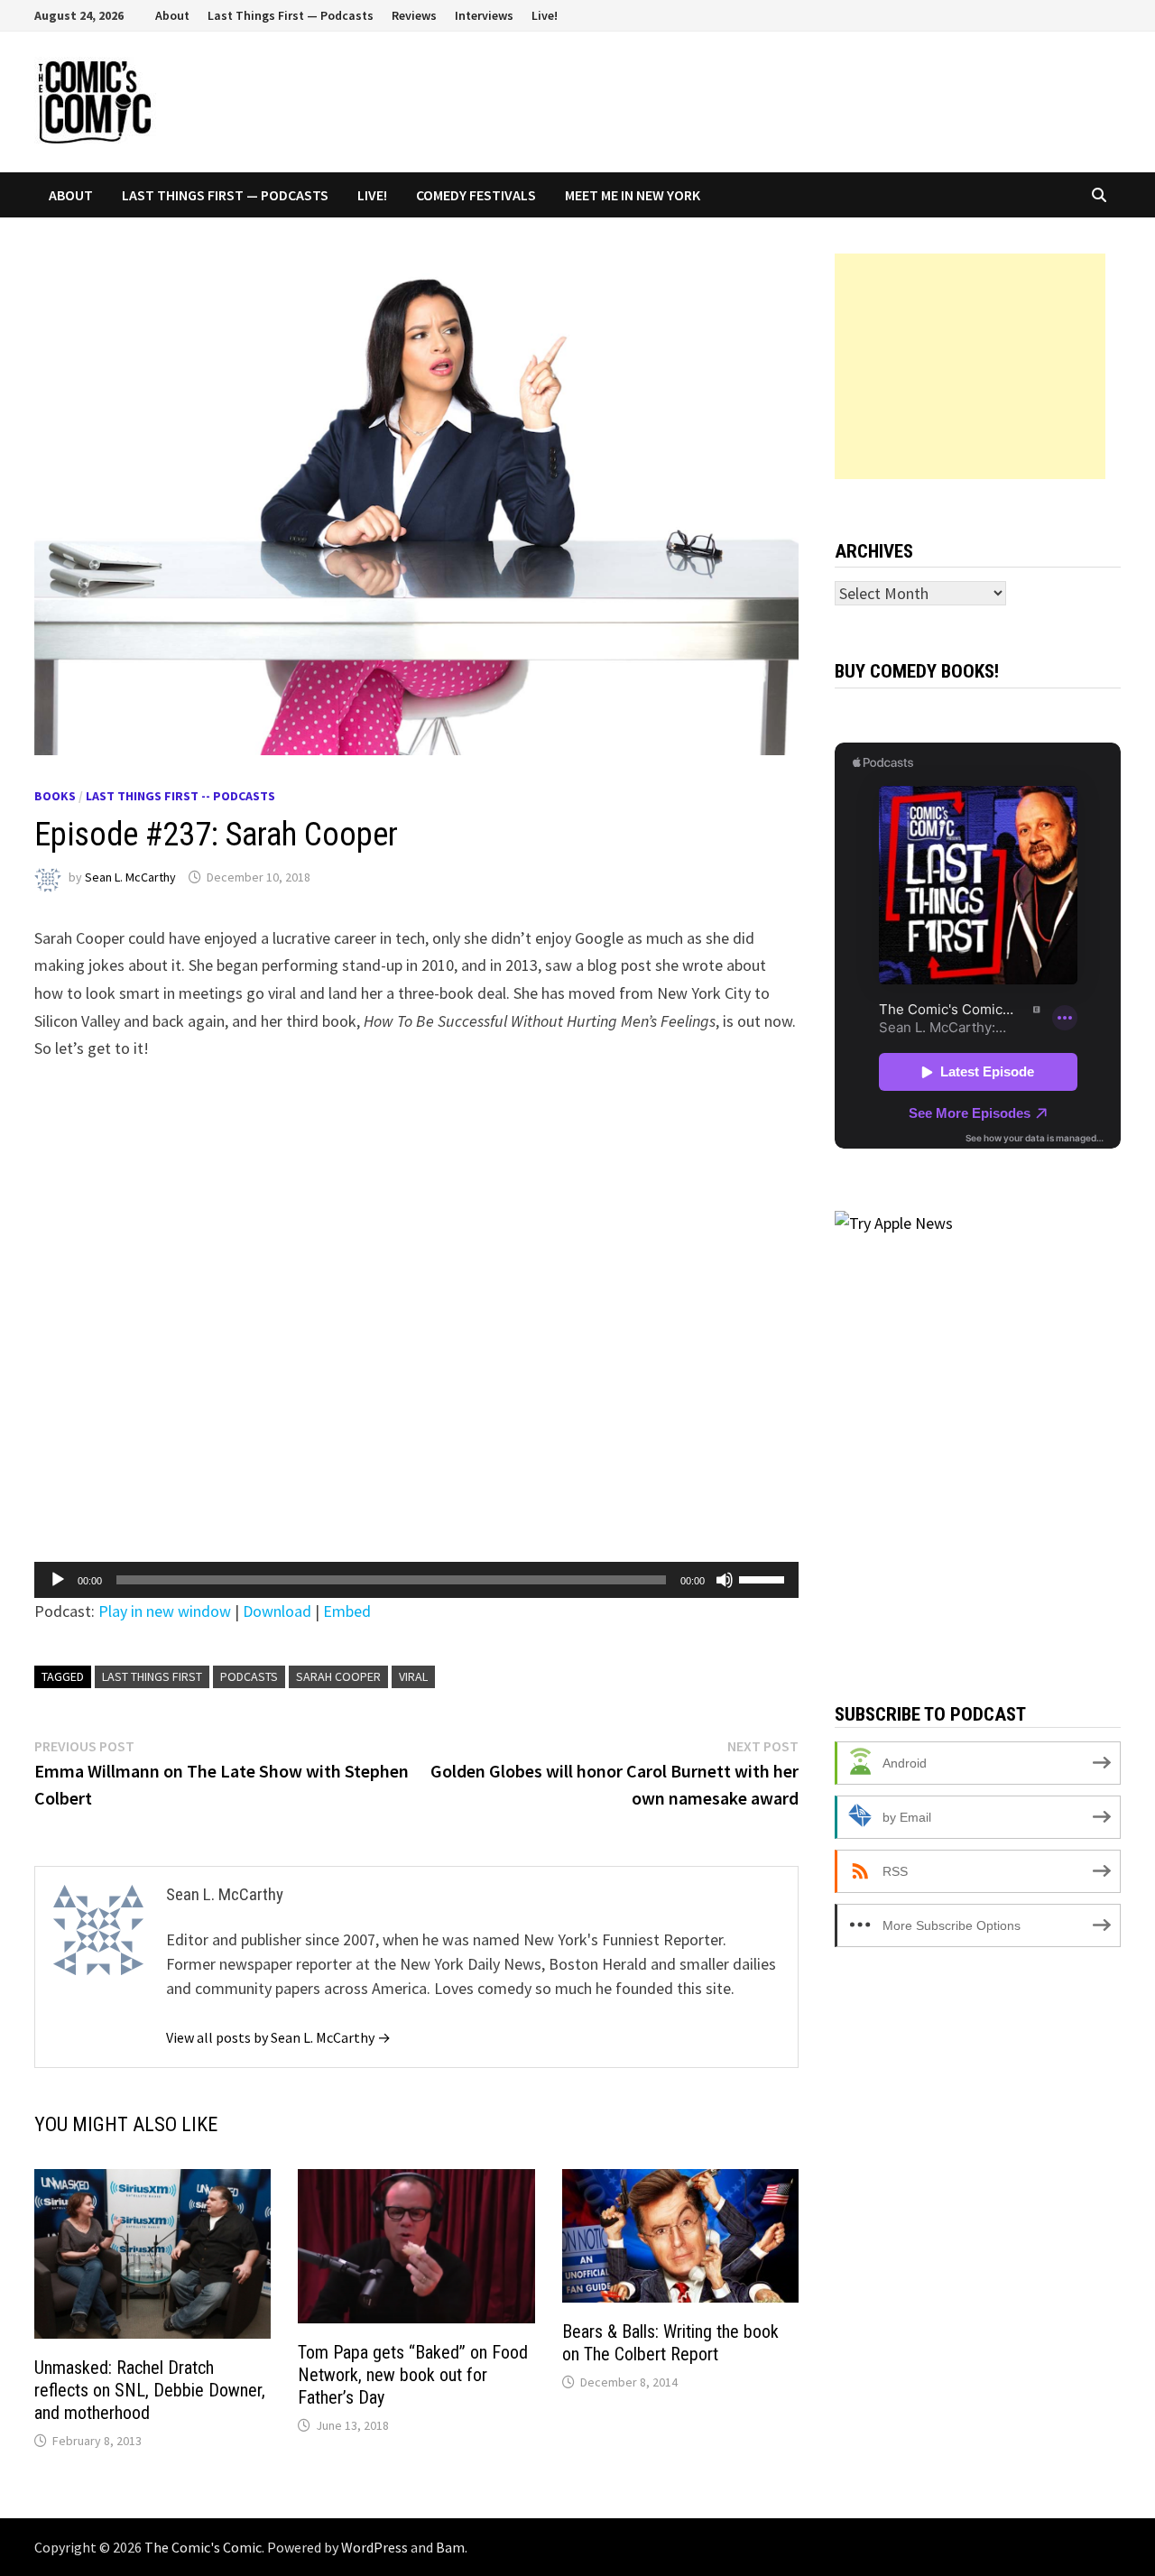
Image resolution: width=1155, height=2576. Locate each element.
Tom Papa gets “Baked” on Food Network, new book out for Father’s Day (413, 2375)
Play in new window (165, 1611)
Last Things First (152, 1676)
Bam (450, 2547)
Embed (347, 1611)
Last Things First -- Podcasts (180, 796)
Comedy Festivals (476, 195)
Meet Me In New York (633, 195)
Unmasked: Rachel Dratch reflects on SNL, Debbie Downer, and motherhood (150, 2390)
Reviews (414, 15)
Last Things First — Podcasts (291, 15)
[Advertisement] (970, 366)
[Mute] (725, 1580)
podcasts (249, 1676)
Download (277, 1611)
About (172, 15)
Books (55, 796)
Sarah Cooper (338, 1676)
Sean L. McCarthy (130, 877)
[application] (416, 1580)
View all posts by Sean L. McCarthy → (278, 2037)
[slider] (764, 1578)
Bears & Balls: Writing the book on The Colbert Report (670, 2343)
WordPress (374, 2547)
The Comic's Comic (203, 2547)
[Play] (58, 1580)
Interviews (484, 15)
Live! (545, 15)
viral (413, 1676)
